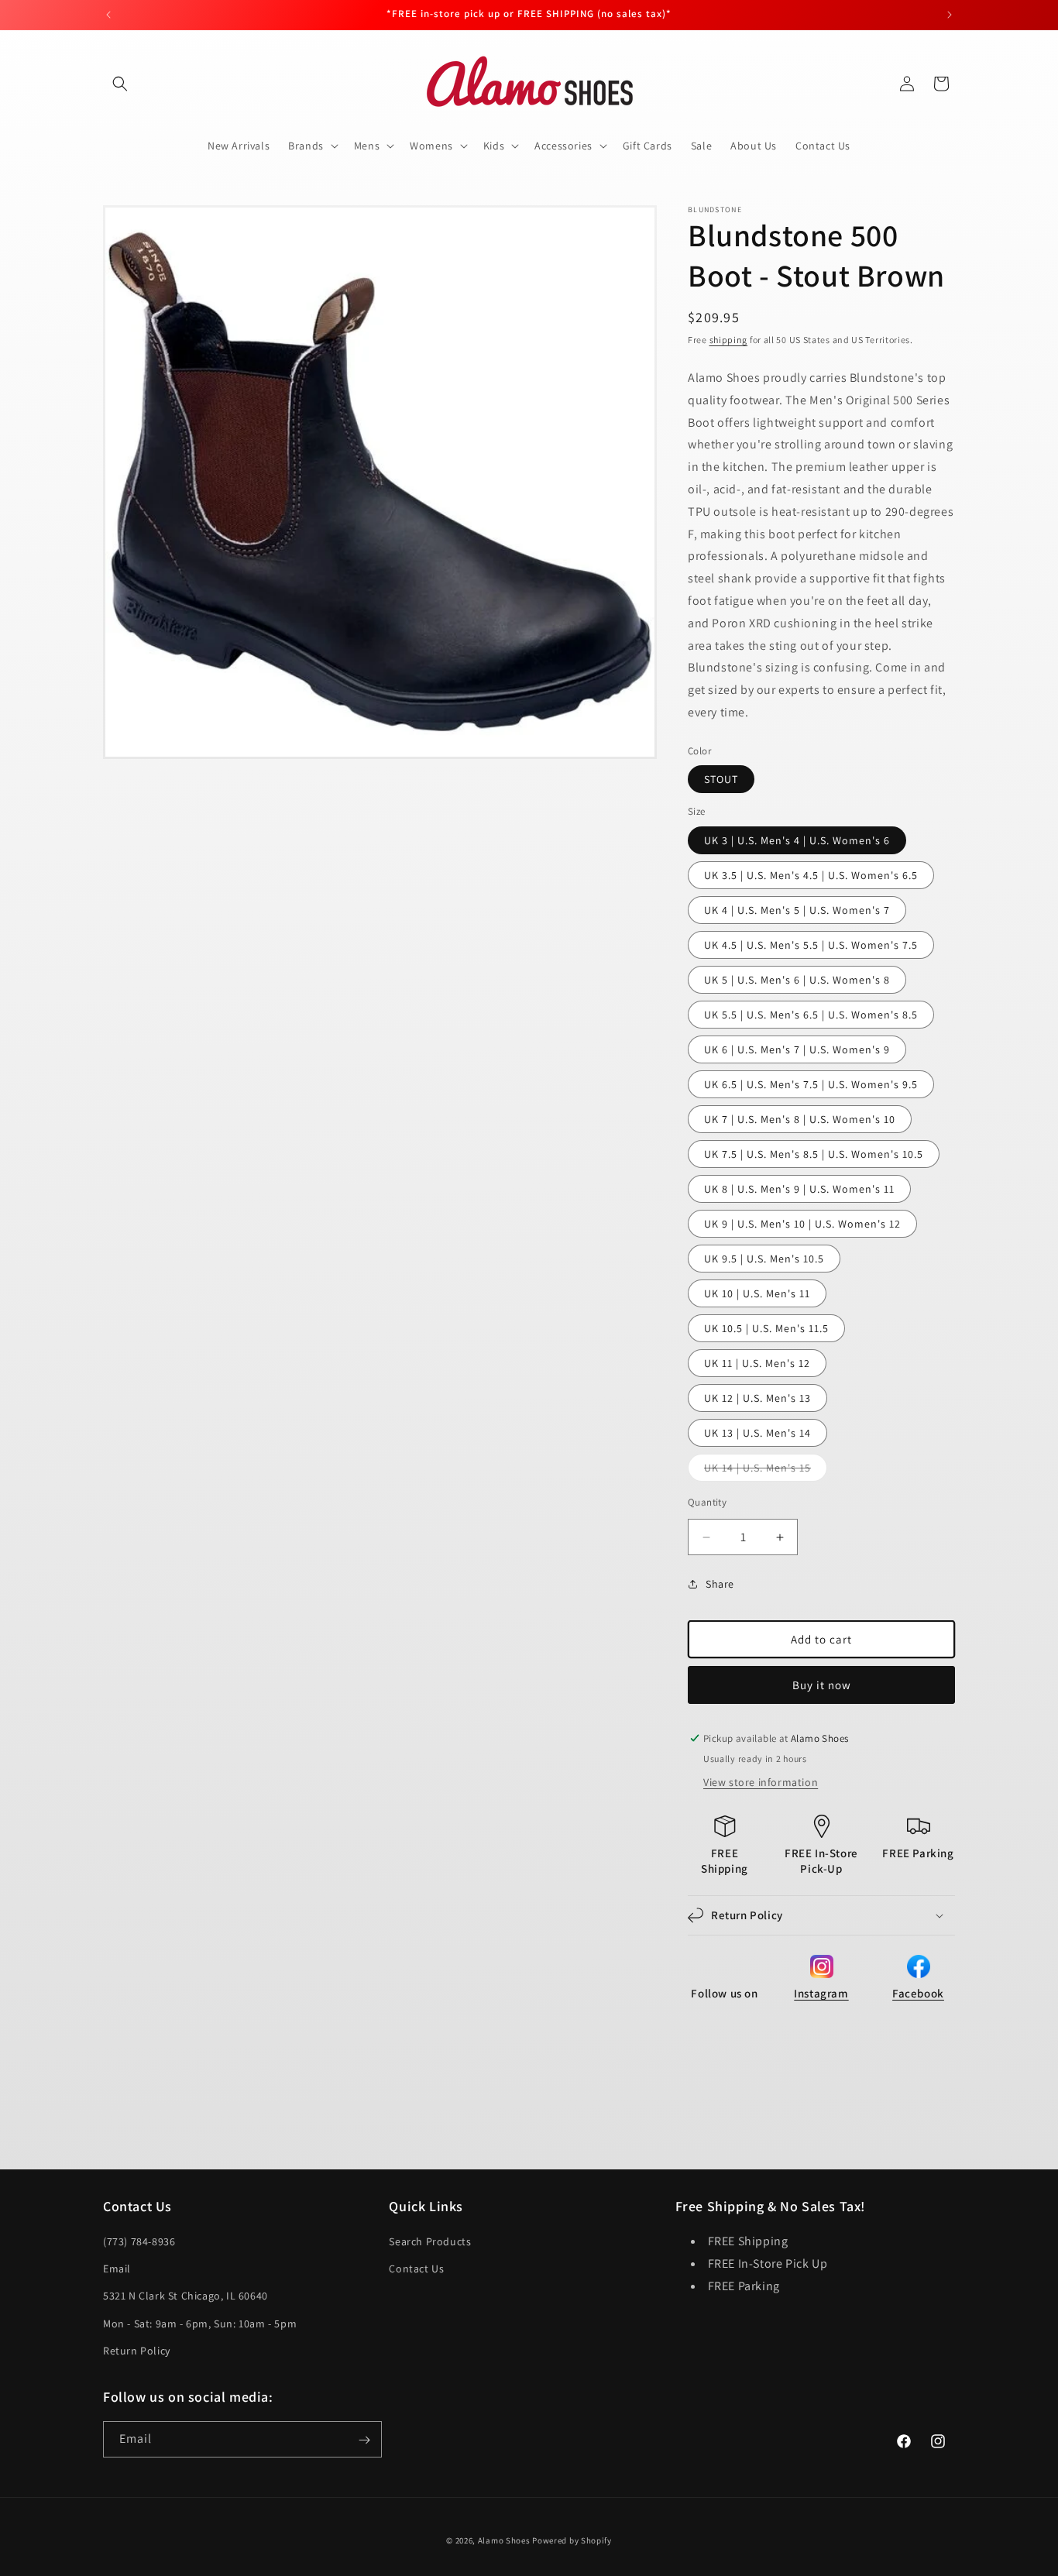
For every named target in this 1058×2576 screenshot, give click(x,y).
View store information (761, 1782)
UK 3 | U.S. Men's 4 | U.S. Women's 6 (797, 840)
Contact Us (416, 2269)
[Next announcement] (950, 15)
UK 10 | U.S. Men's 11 (757, 1293)
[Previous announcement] (108, 15)
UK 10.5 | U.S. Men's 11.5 (766, 1328)
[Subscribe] (364, 2440)
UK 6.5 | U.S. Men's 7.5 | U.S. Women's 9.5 (811, 1084)
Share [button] (720, 1584)
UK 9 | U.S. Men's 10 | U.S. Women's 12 (802, 1224)
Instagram (821, 1993)
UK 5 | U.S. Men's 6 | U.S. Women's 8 (797, 980)
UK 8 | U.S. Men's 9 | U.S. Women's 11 (799, 1189)
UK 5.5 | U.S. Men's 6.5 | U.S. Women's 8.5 (811, 1015)
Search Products (430, 2241)
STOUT (721, 779)
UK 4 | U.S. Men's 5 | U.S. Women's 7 (797, 910)
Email (117, 2269)
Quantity (707, 1502)
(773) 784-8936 (139, 2241)
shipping (729, 340)
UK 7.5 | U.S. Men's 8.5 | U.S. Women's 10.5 (814, 1154)
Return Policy (137, 2351)
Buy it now (822, 1685)
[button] (120, 84)
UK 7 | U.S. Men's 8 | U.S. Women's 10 (800, 1119)
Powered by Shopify (572, 2540)
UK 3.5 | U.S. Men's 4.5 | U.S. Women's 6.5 (811, 875)
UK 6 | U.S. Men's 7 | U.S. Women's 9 (797, 1049)
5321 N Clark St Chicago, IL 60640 (185, 2296)
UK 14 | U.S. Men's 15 (766, 1471)
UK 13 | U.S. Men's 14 (757, 1433)
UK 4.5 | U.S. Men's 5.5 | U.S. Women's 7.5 (811, 945)
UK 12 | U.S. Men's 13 (757, 1398)
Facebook (918, 1993)
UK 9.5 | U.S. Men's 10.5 (764, 1259)
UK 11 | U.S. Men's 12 (757, 1363)
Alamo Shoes (504, 2540)
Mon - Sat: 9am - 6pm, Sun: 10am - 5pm (200, 2324)
